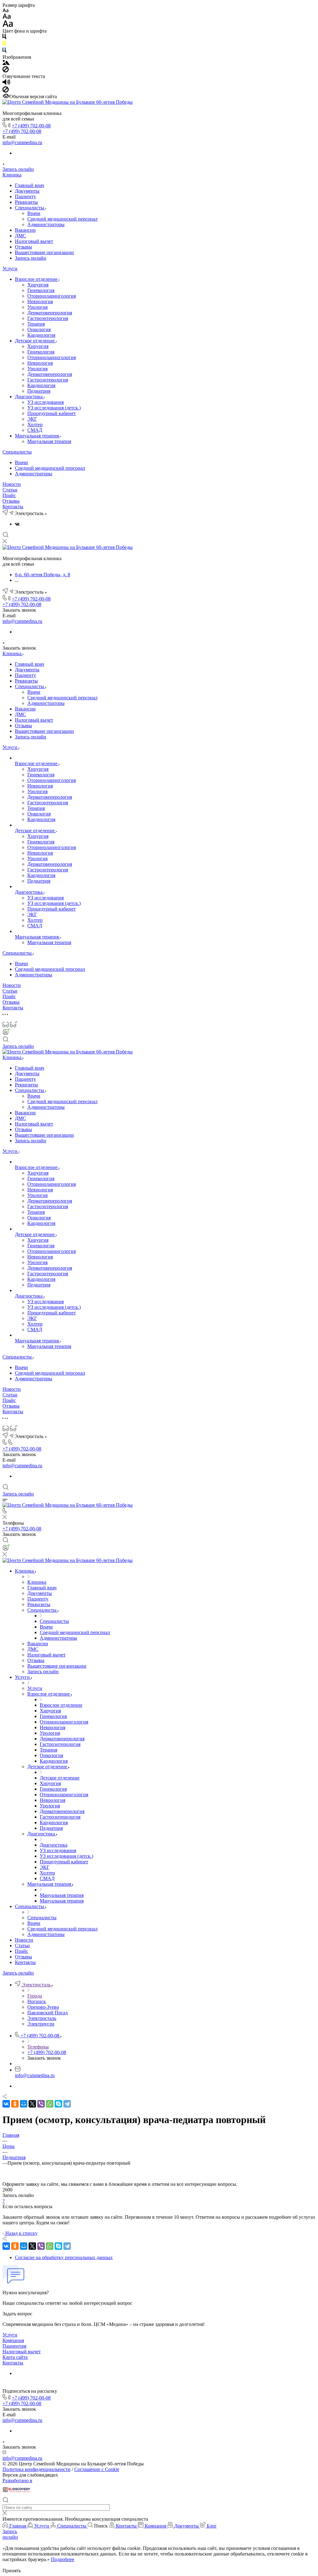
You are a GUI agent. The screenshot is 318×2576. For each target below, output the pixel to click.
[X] (32, 2104)
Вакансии (25, 230)
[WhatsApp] (50, 2104)
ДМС (20, 236)
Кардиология (41, 335)
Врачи (34, 213)
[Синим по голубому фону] (4, 51)
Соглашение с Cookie (97, 2469)
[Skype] (58, 2104)
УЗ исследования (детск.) (54, 408)
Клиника (12, 175)
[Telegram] (67, 2104)
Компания (13, 2340)
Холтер (35, 425)
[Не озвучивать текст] (6, 91)
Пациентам (14, 2346)
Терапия (36, 324)
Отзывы (23, 247)
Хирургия (38, 285)
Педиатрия (39, 391)
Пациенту (25, 196)
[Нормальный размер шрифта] (7, 17)
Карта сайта (15, 2357)
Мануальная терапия (37, 436)
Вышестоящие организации (44, 252)
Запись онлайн (18, 169)
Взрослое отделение (37, 279)
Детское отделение (35, 341)
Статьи (10, 490)
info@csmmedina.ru (22, 142)
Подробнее (63, 2559)
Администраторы (46, 224)
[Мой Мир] (24, 2104)
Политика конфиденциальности (36, 2469)
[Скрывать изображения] (6, 71)
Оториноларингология (52, 296)
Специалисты (30, 208)
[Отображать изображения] (6, 63)
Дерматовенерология (50, 313)
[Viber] (41, 2104)
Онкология (39, 329)
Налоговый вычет (34, 241)
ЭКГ (32, 419)
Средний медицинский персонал (62, 219)
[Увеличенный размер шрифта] (8, 25)
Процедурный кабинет (52, 413)
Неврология (40, 301)
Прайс (9, 495)
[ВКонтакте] (17, 524)
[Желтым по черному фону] (4, 45)
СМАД (35, 430)
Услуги (10, 269)
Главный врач (30, 185)
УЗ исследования (45, 402)
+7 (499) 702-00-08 (31, 126)
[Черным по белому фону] (4, 38)
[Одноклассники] (15, 2104)
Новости (12, 484)
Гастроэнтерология (48, 318)
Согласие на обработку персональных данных (64, 2257)
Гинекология (41, 290)
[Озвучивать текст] (6, 83)
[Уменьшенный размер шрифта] (5, 11)
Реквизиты (26, 202)
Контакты (13, 507)
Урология (37, 307)
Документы (27, 191)
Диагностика (29, 397)
